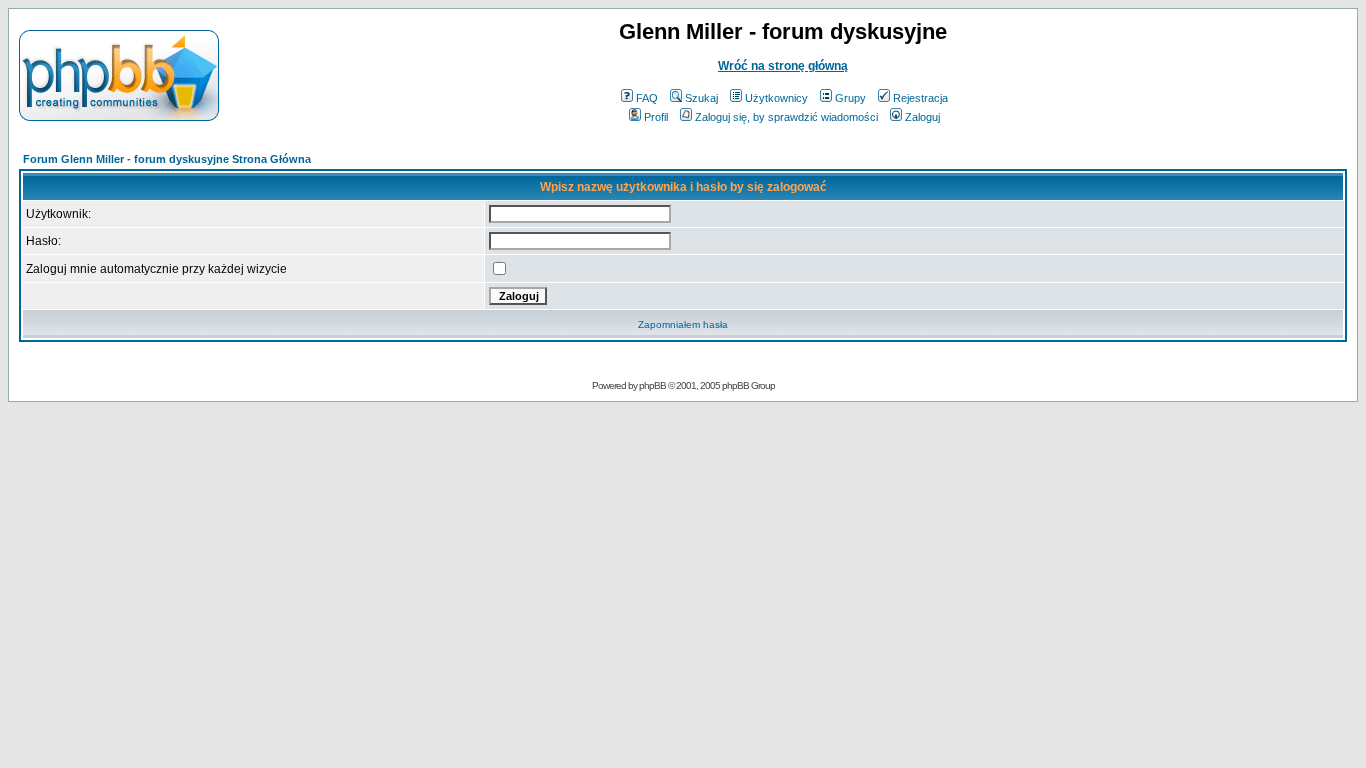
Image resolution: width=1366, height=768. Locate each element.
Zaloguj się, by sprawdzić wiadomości (786, 117)
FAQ (647, 98)
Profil (656, 117)
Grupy (850, 98)
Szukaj (701, 98)
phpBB (652, 385)
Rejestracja (920, 98)
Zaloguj (922, 117)
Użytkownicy (776, 98)
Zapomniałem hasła (683, 324)
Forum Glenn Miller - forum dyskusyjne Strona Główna (167, 159)
